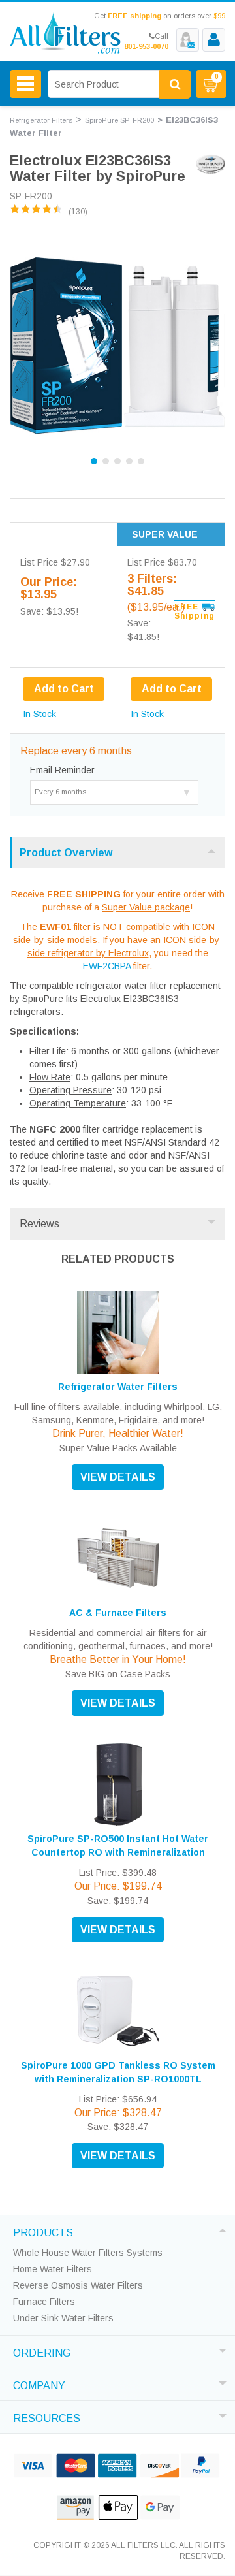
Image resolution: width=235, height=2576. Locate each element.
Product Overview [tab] (66, 853)
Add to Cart (172, 689)
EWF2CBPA (107, 966)
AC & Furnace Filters (118, 1613)
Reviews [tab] (39, 1224)
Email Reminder (62, 770)
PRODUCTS (43, 2231)
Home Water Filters (53, 2269)
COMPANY (39, 2384)
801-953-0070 (146, 46)
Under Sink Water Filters (63, 2318)
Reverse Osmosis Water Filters (78, 2285)
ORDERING (42, 2351)
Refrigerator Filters (41, 120)
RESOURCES (47, 2417)
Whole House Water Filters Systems (88, 2253)
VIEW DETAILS (118, 1477)
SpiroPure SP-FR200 (119, 120)
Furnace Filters (44, 2302)
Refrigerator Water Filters (118, 1387)
